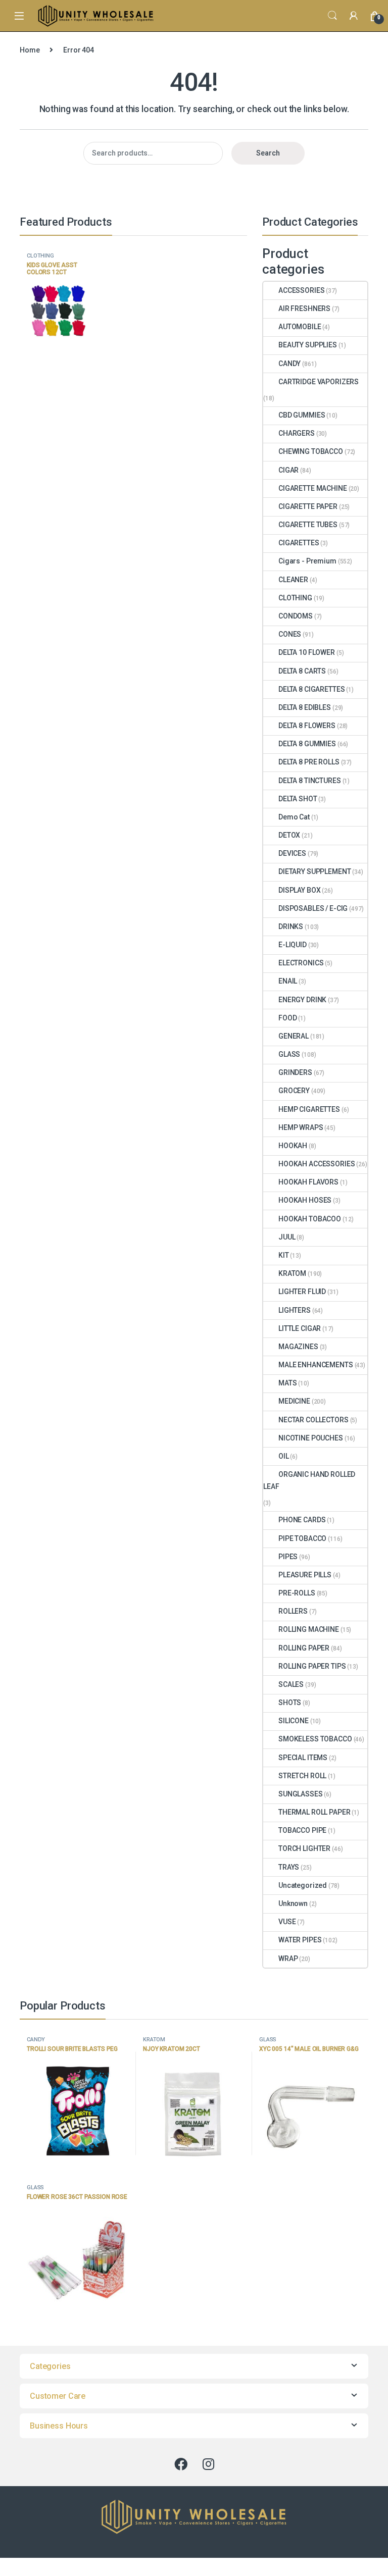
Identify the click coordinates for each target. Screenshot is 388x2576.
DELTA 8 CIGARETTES (311, 689)
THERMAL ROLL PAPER (314, 1812)
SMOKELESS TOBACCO (315, 1739)
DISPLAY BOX (299, 890)
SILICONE (294, 1721)
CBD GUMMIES (302, 415)
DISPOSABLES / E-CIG (313, 908)
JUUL (287, 1237)
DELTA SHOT (298, 799)
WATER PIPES (300, 1940)
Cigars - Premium (307, 561)
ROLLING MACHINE (309, 1629)
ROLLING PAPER (304, 1648)
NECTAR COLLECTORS (313, 1420)
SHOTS (290, 1703)
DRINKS (291, 926)
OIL (284, 1456)
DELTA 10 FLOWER (307, 652)
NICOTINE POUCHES (311, 1438)
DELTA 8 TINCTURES (310, 781)
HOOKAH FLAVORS (308, 1182)
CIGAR (288, 470)
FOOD (287, 1018)
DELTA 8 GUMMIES (307, 744)
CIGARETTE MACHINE (313, 488)
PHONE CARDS (302, 1520)
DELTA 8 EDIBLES (305, 707)
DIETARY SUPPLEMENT (314, 871)
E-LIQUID (293, 945)
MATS (287, 1383)
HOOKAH (293, 1146)
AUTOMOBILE (300, 327)
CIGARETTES (299, 543)
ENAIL (288, 981)
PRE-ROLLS (297, 1593)
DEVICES (292, 853)
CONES (290, 634)
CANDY (289, 364)
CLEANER (293, 580)
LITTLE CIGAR (300, 1328)
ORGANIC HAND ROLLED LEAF (309, 1480)
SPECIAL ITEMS (303, 1758)
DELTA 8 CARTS (302, 671)
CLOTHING (40, 256)
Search (332, 16)
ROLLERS (293, 1611)
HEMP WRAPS (301, 1127)
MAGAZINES (298, 1347)
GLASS (289, 1054)
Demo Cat (294, 817)
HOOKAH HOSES (305, 1200)
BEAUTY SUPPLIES (308, 345)
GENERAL (294, 1036)
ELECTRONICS (301, 963)
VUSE (287, 1922)
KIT (284, 1255)
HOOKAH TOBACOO (310, 1219)
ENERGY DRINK (302, 1000)
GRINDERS (295, 1072)
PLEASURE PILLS (305, 1575)
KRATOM (292, 1273)
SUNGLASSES (301, 1794)
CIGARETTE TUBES (308, 525)
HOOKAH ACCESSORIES (317, 1164)
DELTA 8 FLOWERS (307, 726)
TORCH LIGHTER (304, 1848)
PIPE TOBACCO (302, 1538)
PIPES (288, 1557)
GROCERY (294, 1091)
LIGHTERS (295, 1310)
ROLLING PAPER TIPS (312, 1666)
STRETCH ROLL (302, 1776)
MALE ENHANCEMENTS (316, 1365)
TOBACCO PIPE (302, 1830)
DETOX (289, 835)
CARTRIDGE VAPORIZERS (319, 382)
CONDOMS (296, 616)
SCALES (291, 1684)
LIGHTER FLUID (302, 1292)
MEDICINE (294, 1401)
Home (30, 50)
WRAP (288, 1959)
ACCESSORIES (301, 290)
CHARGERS (297, 433)
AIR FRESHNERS (304, 308)
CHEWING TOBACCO (311, 451)
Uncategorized (303, 1885)
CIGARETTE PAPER (308, 506)
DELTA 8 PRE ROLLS (309, 762)
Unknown (293, 1903)
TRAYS (289, 1867)
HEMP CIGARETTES (309, 1109)
